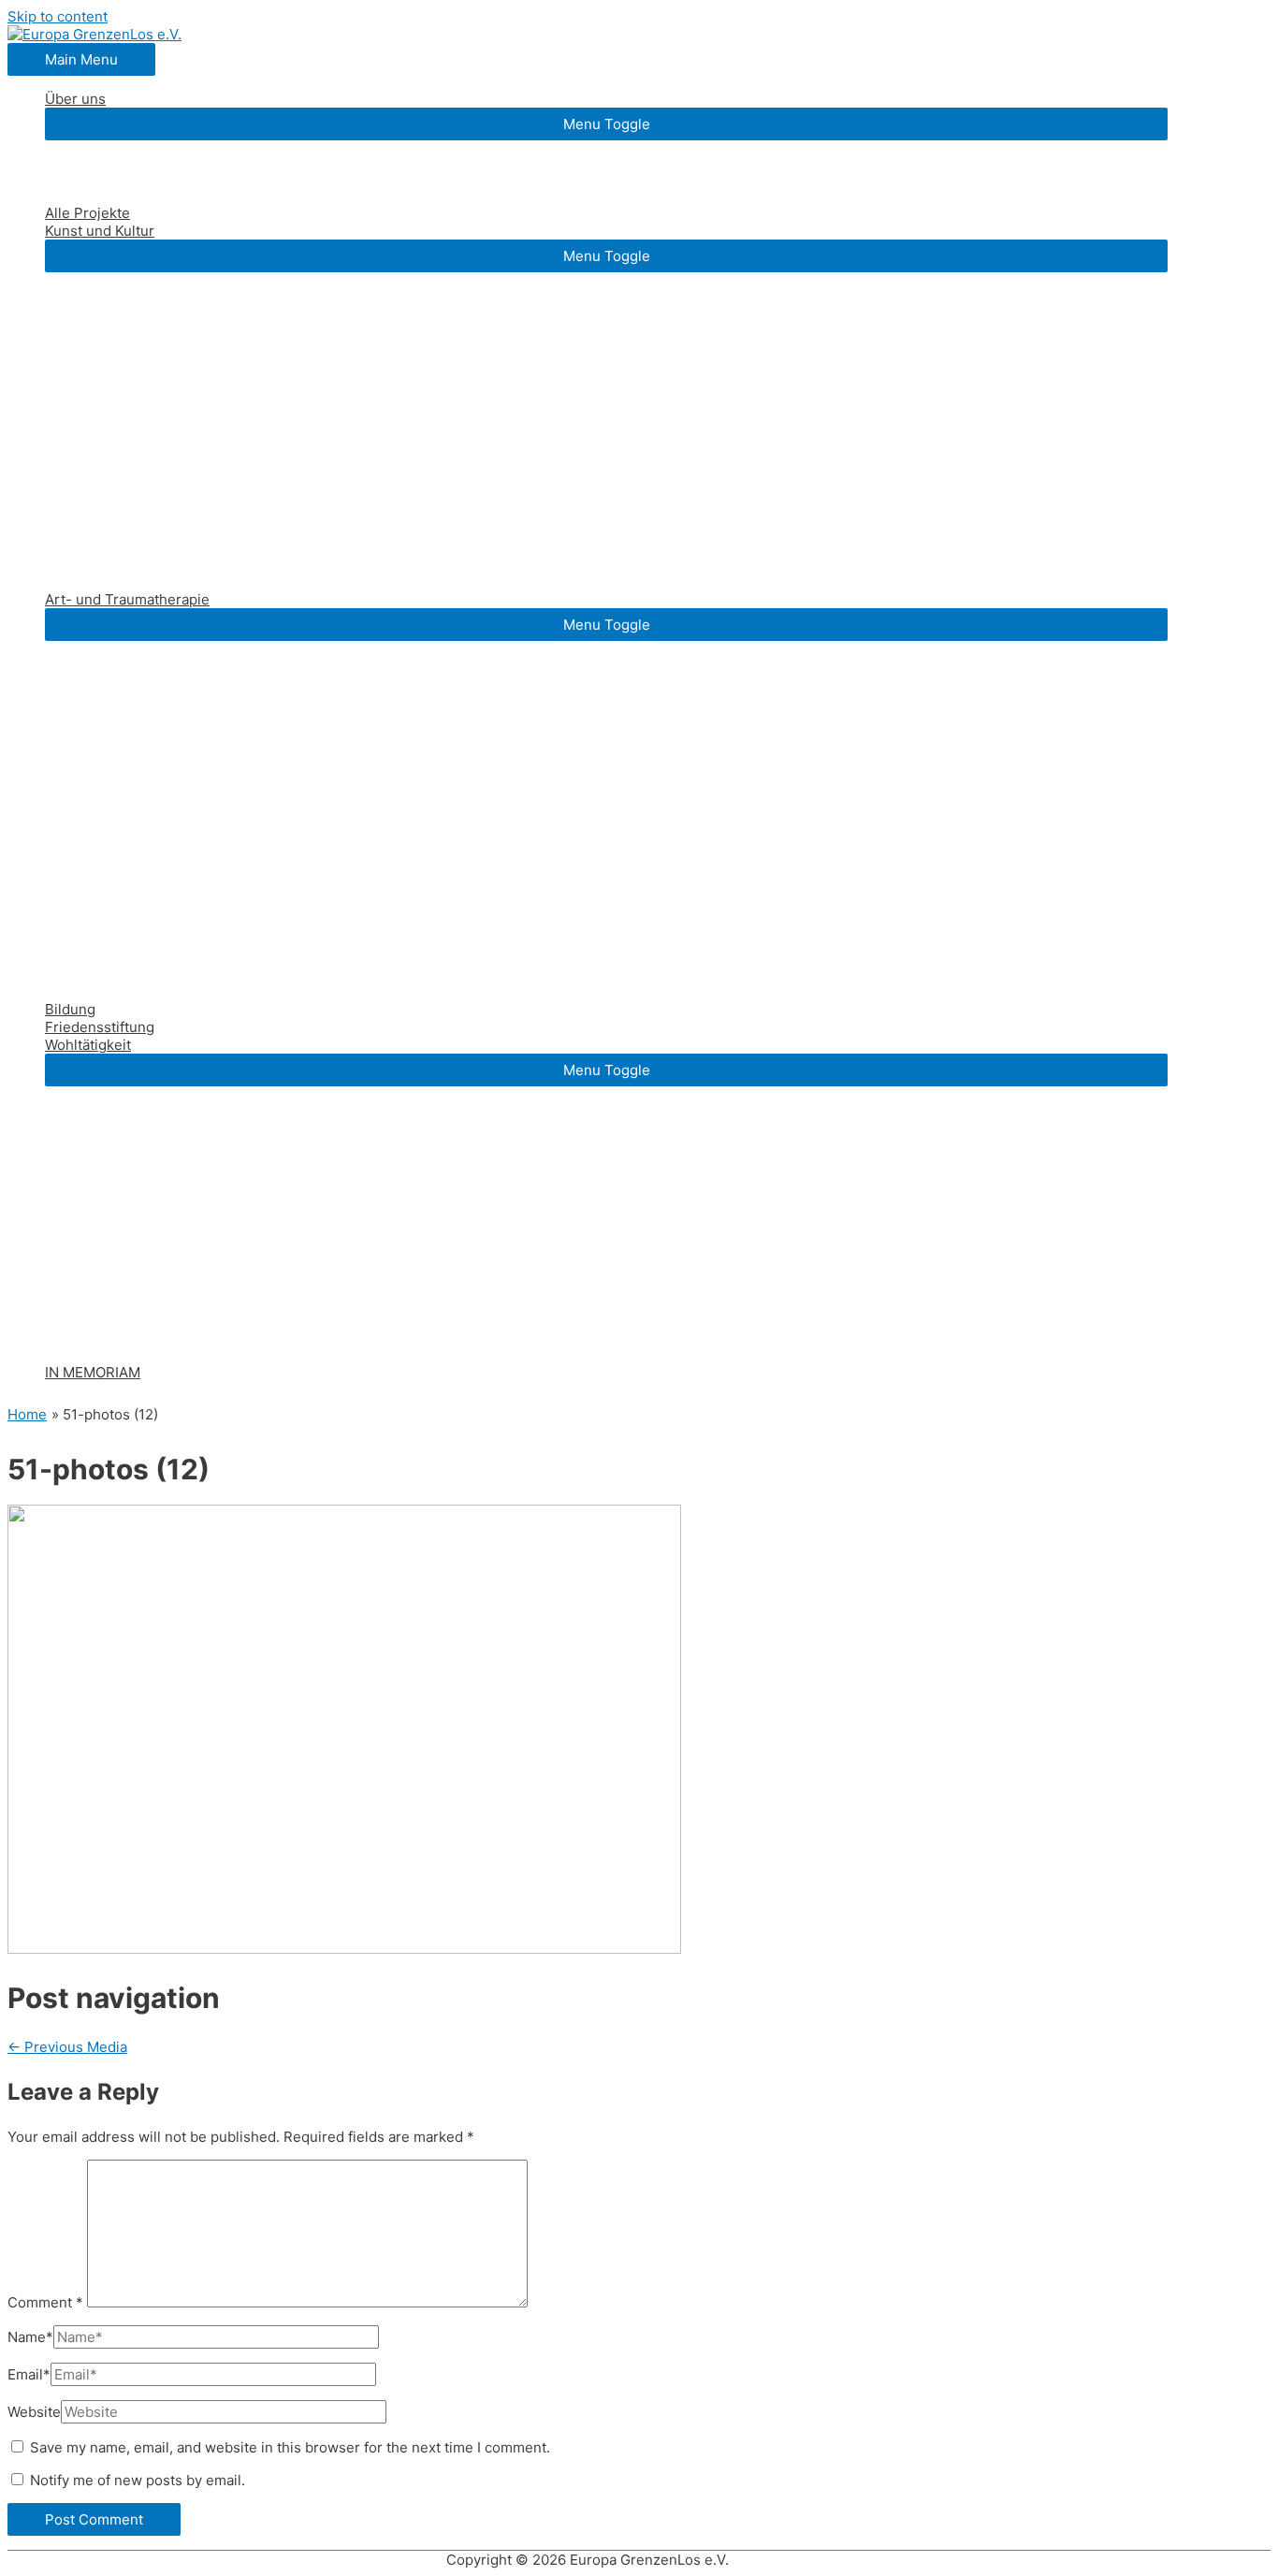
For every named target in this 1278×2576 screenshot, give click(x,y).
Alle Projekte (87, 213)
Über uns (75, 99)
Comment (45, 2302)
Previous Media (67, 2047)
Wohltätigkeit (88, 1045)
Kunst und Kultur (100, 231)
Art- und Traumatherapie (127, 599)
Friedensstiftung (100, 1027)
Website (34, 2412)
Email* (29, 2374)
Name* (30, 2337)
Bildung (70, 1009)
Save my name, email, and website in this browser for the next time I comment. (290, 2447)
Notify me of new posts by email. (138, 2480)
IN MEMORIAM (93, 1372)
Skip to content (58, 16)
